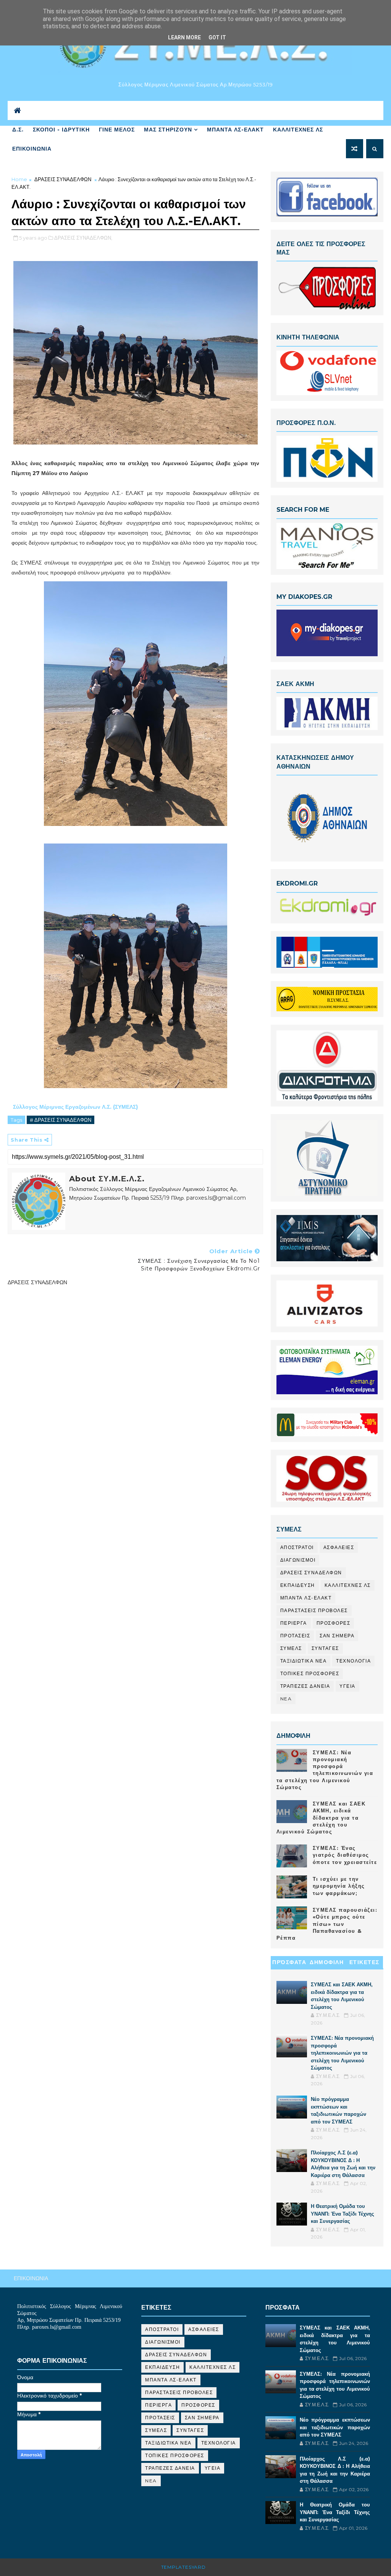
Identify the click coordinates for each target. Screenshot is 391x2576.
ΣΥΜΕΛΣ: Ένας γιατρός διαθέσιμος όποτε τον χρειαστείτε (345, 1855)
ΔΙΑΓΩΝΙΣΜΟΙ (298, 1560)
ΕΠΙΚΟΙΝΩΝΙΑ (32, 149)
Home (19, 179)
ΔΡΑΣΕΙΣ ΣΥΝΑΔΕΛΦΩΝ (63, 179)
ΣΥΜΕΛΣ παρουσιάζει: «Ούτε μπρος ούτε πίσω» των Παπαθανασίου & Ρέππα (327, 1924)
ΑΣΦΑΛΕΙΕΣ (339, 1547)
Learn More (184, 37)
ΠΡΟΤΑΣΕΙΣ (295, 1636)
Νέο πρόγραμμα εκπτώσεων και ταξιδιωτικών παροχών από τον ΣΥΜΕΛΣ (335, 2427)
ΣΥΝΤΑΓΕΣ (325, 1648)
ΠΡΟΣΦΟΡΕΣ (334, 1623)
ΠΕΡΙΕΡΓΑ (294, 1623)
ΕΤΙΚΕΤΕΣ (364, 1962)
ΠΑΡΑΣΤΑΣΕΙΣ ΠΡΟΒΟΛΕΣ (314, 1610)
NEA (286, 1699)
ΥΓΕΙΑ (347, 1686)
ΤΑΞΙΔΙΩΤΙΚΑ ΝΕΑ (304, 1661)
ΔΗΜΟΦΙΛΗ (327, 1962)
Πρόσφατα (289, 1962)
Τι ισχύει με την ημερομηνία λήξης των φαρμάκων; (339, 1886)
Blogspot (222, 2567)
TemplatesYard (183, 2567)
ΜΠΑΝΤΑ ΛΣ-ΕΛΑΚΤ (235, 130)
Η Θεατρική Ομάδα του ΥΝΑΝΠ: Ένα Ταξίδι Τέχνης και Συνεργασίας (343, 2213)
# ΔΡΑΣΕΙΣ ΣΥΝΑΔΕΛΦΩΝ (61, 1120)
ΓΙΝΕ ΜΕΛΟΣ (117, 130)
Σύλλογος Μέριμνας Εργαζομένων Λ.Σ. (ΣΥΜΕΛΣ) (76, 1107)
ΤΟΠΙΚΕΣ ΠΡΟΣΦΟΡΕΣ (310, 1673)
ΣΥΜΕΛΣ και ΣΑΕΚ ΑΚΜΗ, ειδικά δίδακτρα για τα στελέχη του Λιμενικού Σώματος (321, 1818)
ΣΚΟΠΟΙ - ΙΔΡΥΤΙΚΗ (61, 130)
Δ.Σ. (18, 130)
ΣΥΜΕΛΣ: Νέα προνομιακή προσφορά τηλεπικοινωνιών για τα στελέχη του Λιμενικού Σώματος (342, 2053)
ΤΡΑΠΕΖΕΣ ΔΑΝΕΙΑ (305, 1686)
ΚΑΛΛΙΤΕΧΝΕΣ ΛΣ (298, 130)
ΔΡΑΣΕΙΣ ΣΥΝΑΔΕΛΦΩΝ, (83, 238)
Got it (217, 37)
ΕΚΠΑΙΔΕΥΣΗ (298, 1585)
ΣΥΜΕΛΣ (291, 1648)
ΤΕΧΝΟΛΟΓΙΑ (353, 1661)
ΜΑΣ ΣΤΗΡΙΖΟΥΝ (168, 130)
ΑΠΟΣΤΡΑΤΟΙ (297, 1547)
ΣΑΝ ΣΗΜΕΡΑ (337, 1636)
